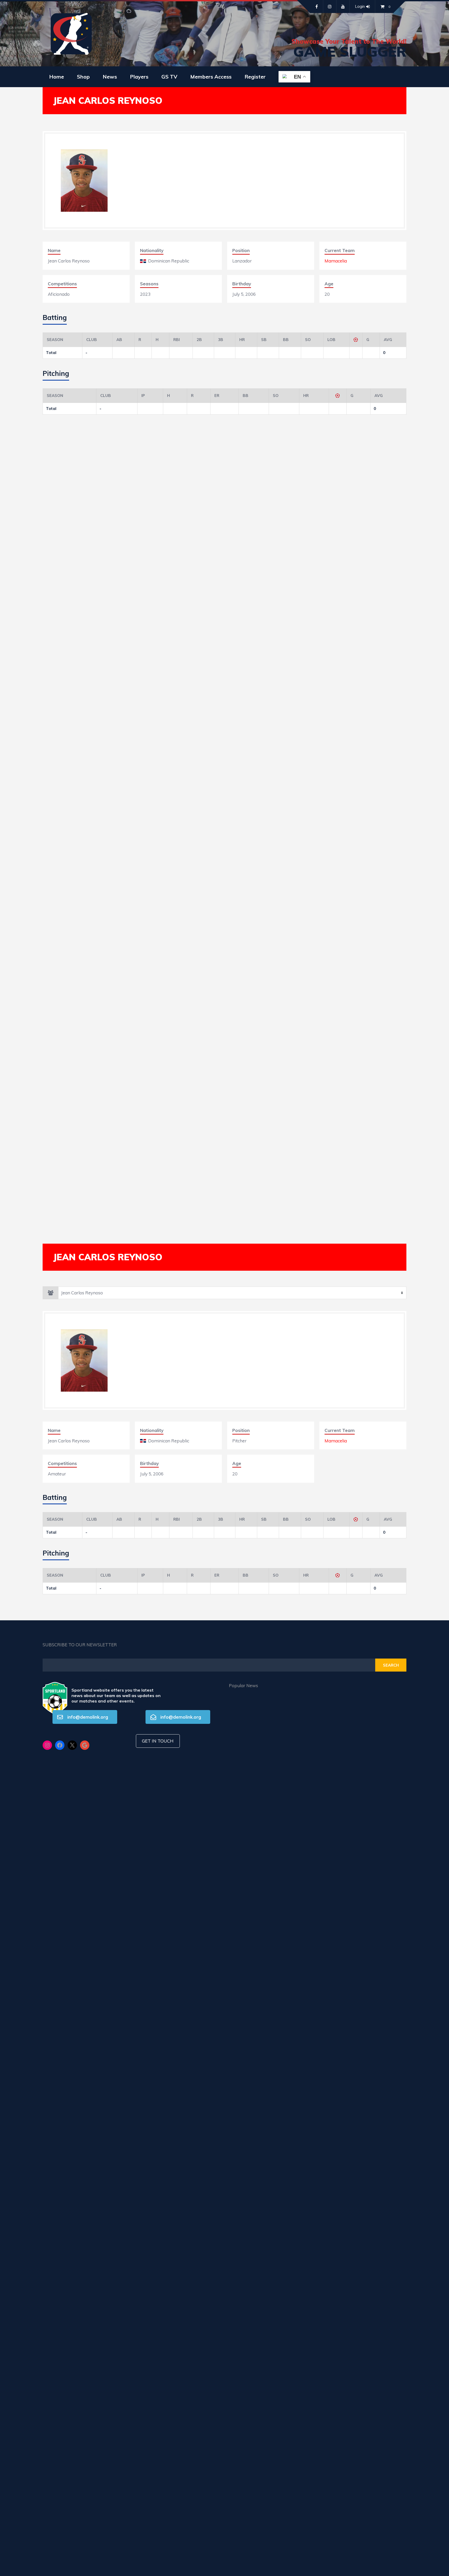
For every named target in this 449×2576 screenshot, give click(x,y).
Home (57, 77)
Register (255, 77)
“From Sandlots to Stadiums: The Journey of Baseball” (261, 1938)
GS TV (169, 77)
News (110, 77)
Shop (83, 77)
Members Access (211, 77)
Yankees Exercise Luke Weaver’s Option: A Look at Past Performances (261, 2301)
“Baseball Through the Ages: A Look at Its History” (261, 1876)
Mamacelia (336, 261)
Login (360, 6)
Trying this (261, 2177)
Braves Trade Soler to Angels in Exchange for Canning (261, 2237)
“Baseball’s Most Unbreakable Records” (261, 1752)
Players (139, 77)
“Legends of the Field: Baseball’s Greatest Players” (261, 2000)
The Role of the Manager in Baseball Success (261, 1814)
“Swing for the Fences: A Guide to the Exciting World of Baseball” (261, 2061)
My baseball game (261, 2121)
